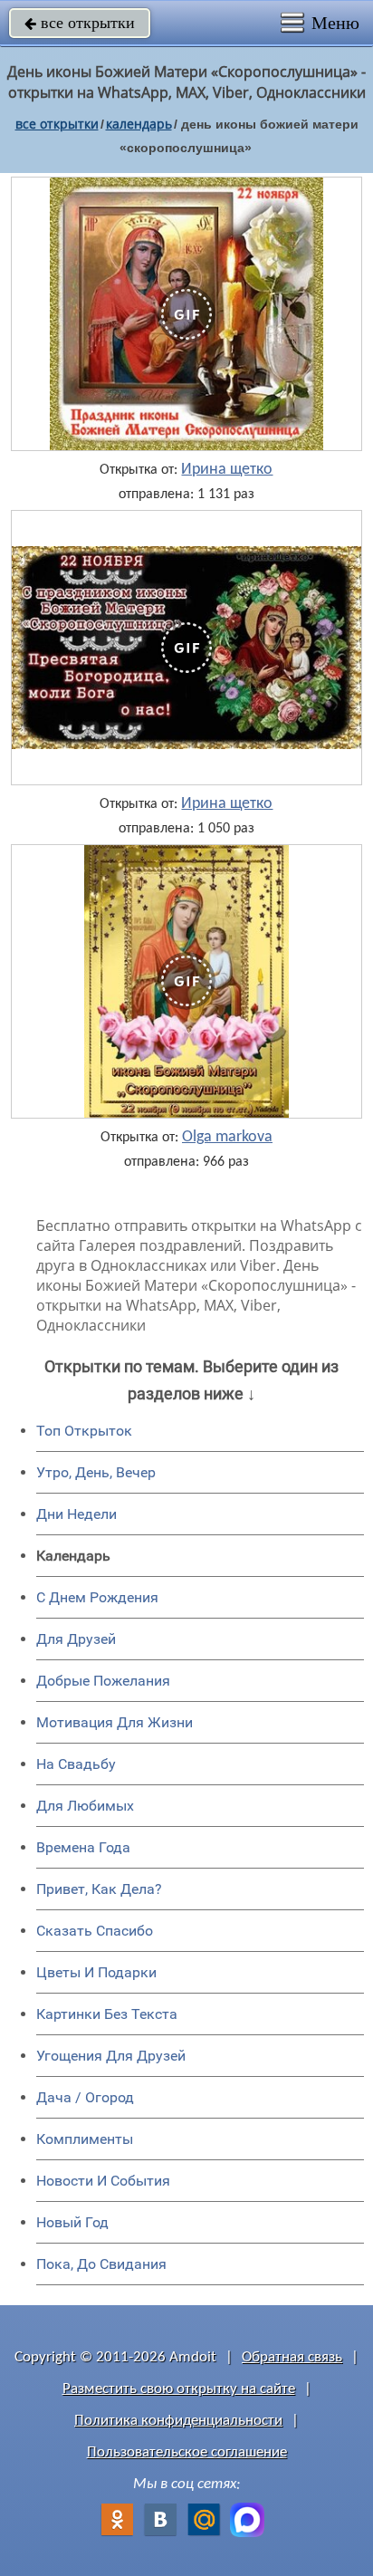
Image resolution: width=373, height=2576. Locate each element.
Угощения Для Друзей (111, 2056)
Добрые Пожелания (103, 1681)
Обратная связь (292, 2357)
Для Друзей (76, 1639)
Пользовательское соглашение (187, 2452)
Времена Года (83, 1847)
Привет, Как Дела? (99, 1889)
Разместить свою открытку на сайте (179, 2389)
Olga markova (227, 1138)
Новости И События (103, 2181)
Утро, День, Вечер (96, 1472)
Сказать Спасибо (95, 1931)
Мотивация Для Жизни (115, 1722)
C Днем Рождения (97, 1597)
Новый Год (72, 2222)
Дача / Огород (85, 2097)
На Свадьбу (76, 1764)
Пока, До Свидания (101, 2264)
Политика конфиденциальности (178, 2421)
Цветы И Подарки (96, 1972)
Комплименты (85, 2139)
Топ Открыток (84, 1431)
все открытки (80, 23)
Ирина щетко (227, 470)
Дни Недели (77, 1514)
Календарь (139, 124)
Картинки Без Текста (107, 2014)
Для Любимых (85, 1806)
